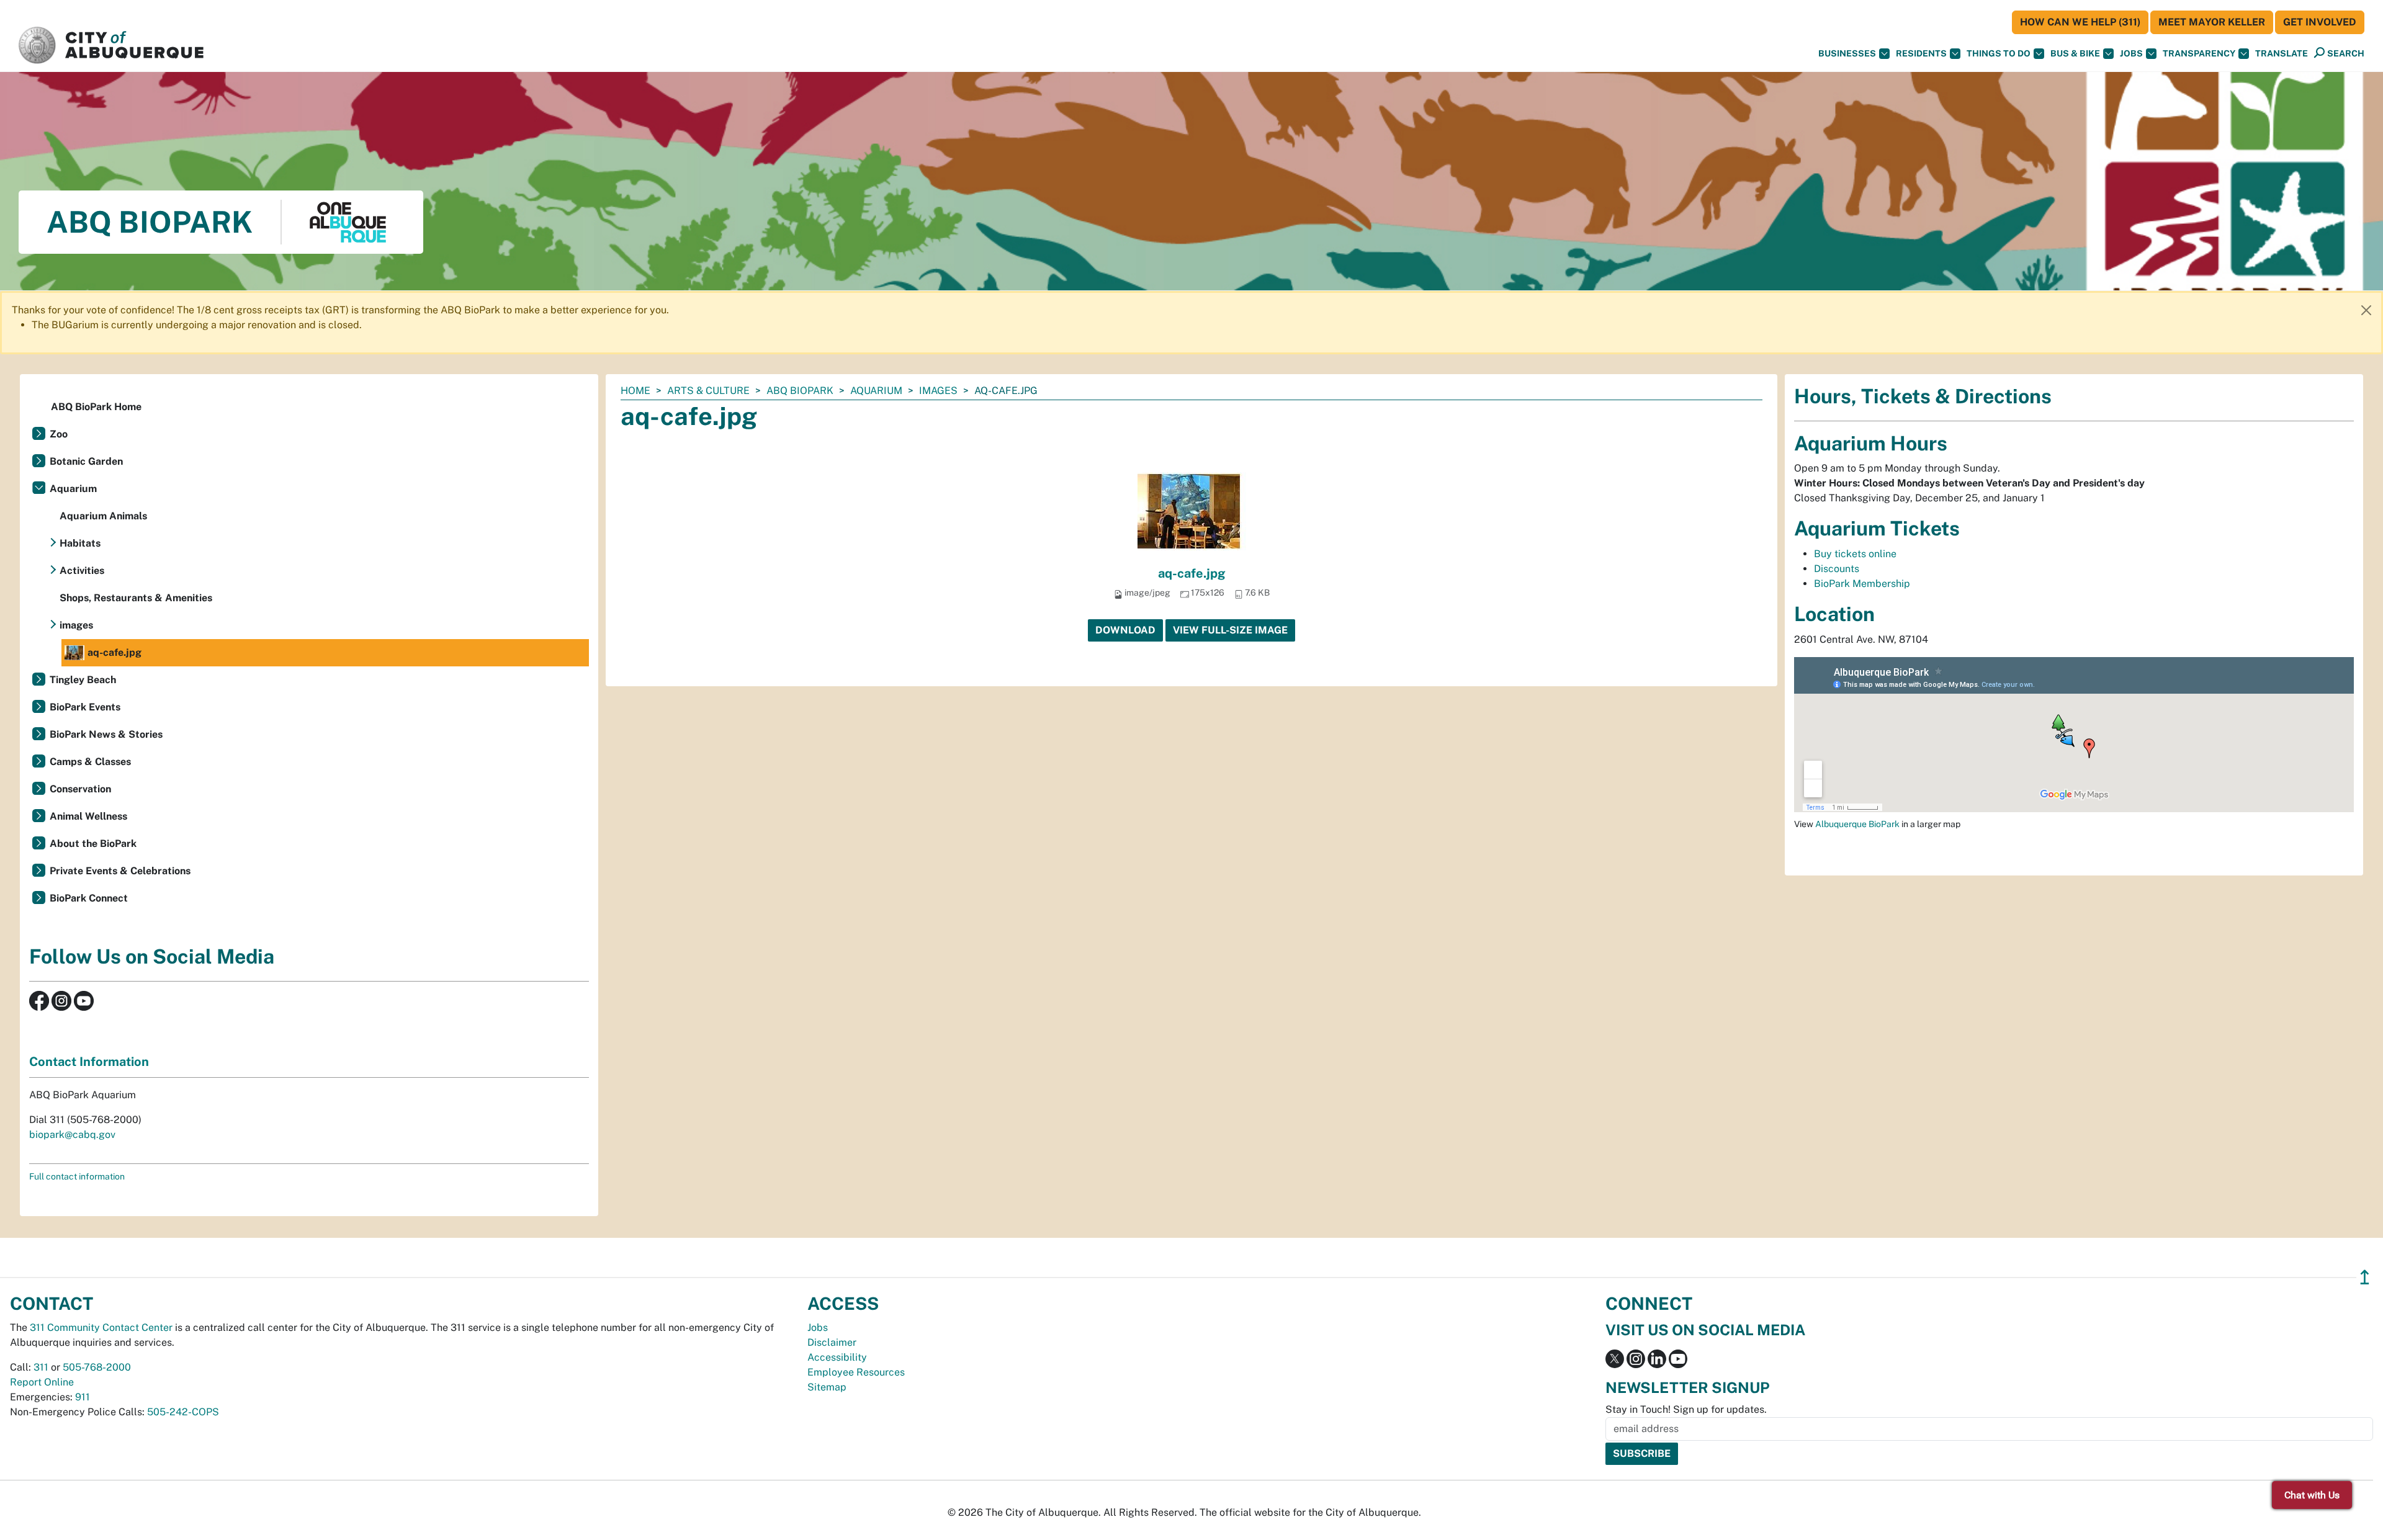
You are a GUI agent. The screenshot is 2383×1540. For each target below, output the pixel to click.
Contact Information (89, 1062)
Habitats (80, 543)
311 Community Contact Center (101, 1327)
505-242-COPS (183, 1412)
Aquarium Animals (103, 516)
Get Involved (2320, 22)
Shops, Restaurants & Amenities (136, 598)
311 (41, 1367)
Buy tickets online (1855, 554)
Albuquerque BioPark (1857, 824)
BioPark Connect (89, 898)
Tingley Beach (83, 680)
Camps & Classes (90, 762)
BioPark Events (85, 707)
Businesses (1847, 53)
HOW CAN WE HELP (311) (2080, 22)
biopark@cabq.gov (72, 1135)
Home (635, 391)
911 (83, 1397)
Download (1125, 630)
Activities (82, 571)
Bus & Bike (2075, 53)
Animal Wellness (88, 816)
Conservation (80, 789)
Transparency (2199, 53)
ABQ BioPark (800, 391)
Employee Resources (856, 1372)
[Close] (2366, 310)
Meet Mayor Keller (2212, 22)
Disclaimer (832, 1342)
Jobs (2131, 53)
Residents (1921, 53)
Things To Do (1999, 53)
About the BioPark (93, 844)
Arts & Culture (708, 391)
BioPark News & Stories (106, 734)
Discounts (1837, 569)
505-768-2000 (97, 1367)
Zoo (59, 434)
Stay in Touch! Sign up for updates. (1686, 1409)
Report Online (42, 1382)
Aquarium (876, 391)
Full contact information (77, 1176)
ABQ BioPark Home (96, 407)
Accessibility (837, 1357)
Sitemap (827, 1387)
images (938, 391)
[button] (2282, 54)
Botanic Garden (86, 461)
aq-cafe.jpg (1192, 573)
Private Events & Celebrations (120, 871)
